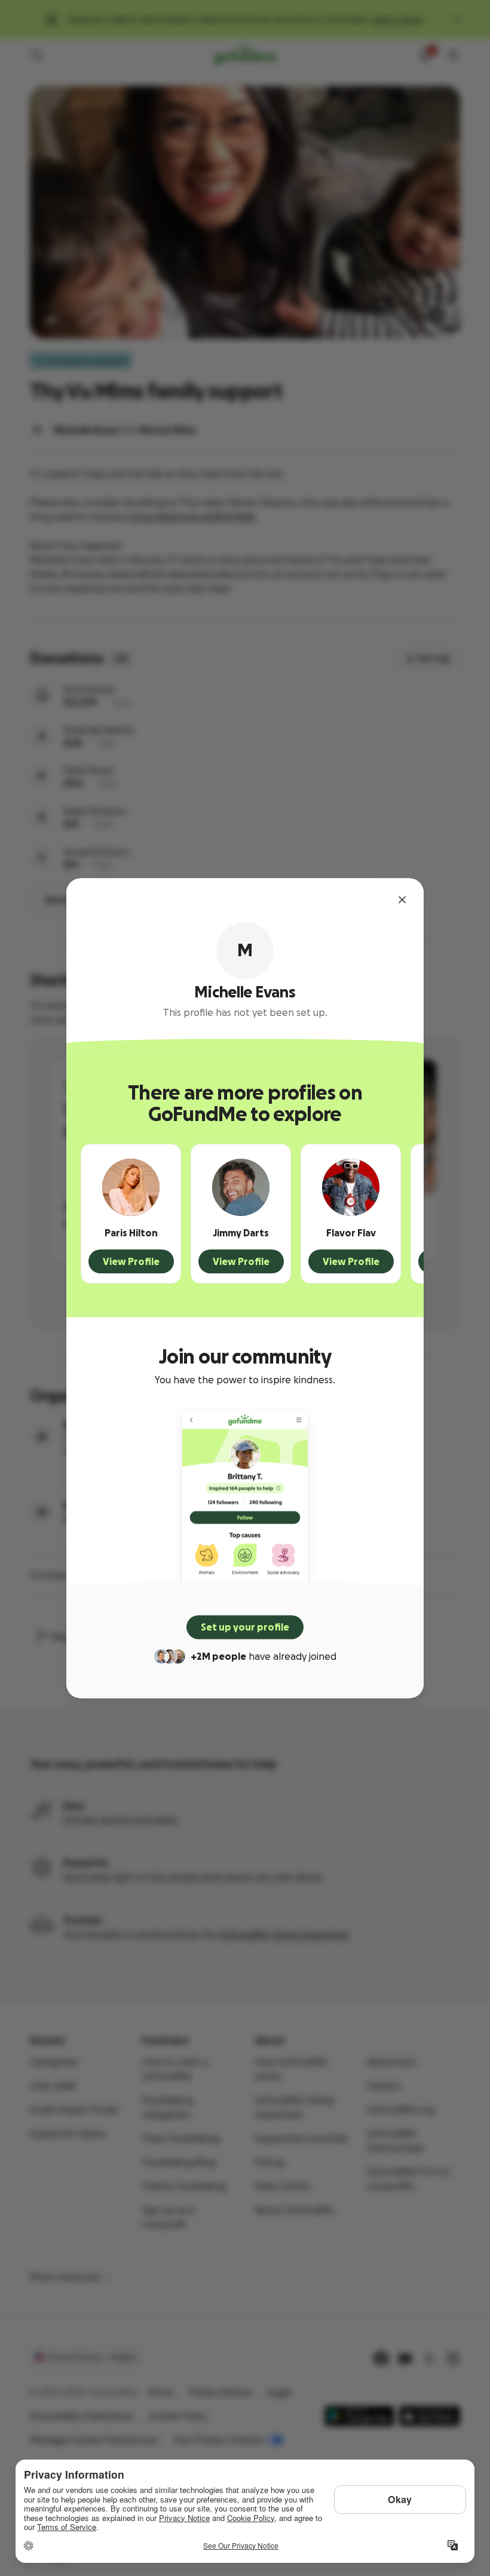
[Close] (402, 899)
